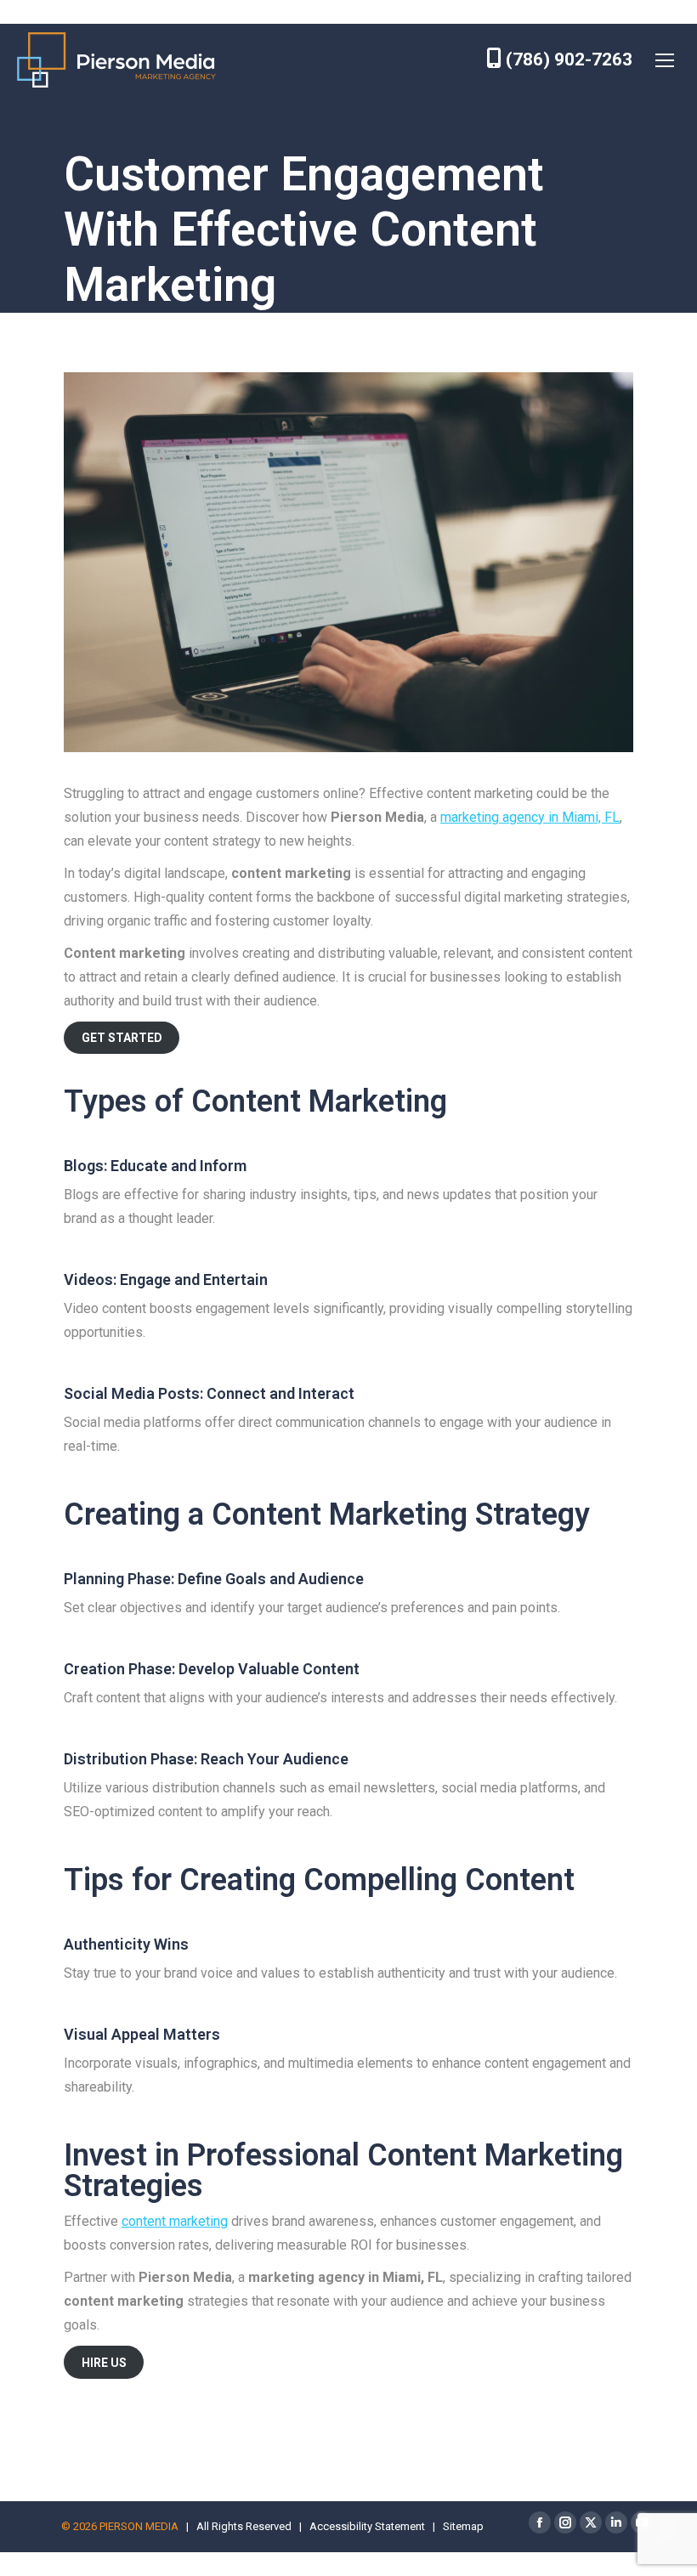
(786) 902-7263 (567, 59)
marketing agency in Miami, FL (530, 817)
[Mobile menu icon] (665, 60)
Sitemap (463, 2526)
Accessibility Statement (367, 2526)
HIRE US (104, 2363)
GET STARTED (122, 1038)
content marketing (175, 2221)
